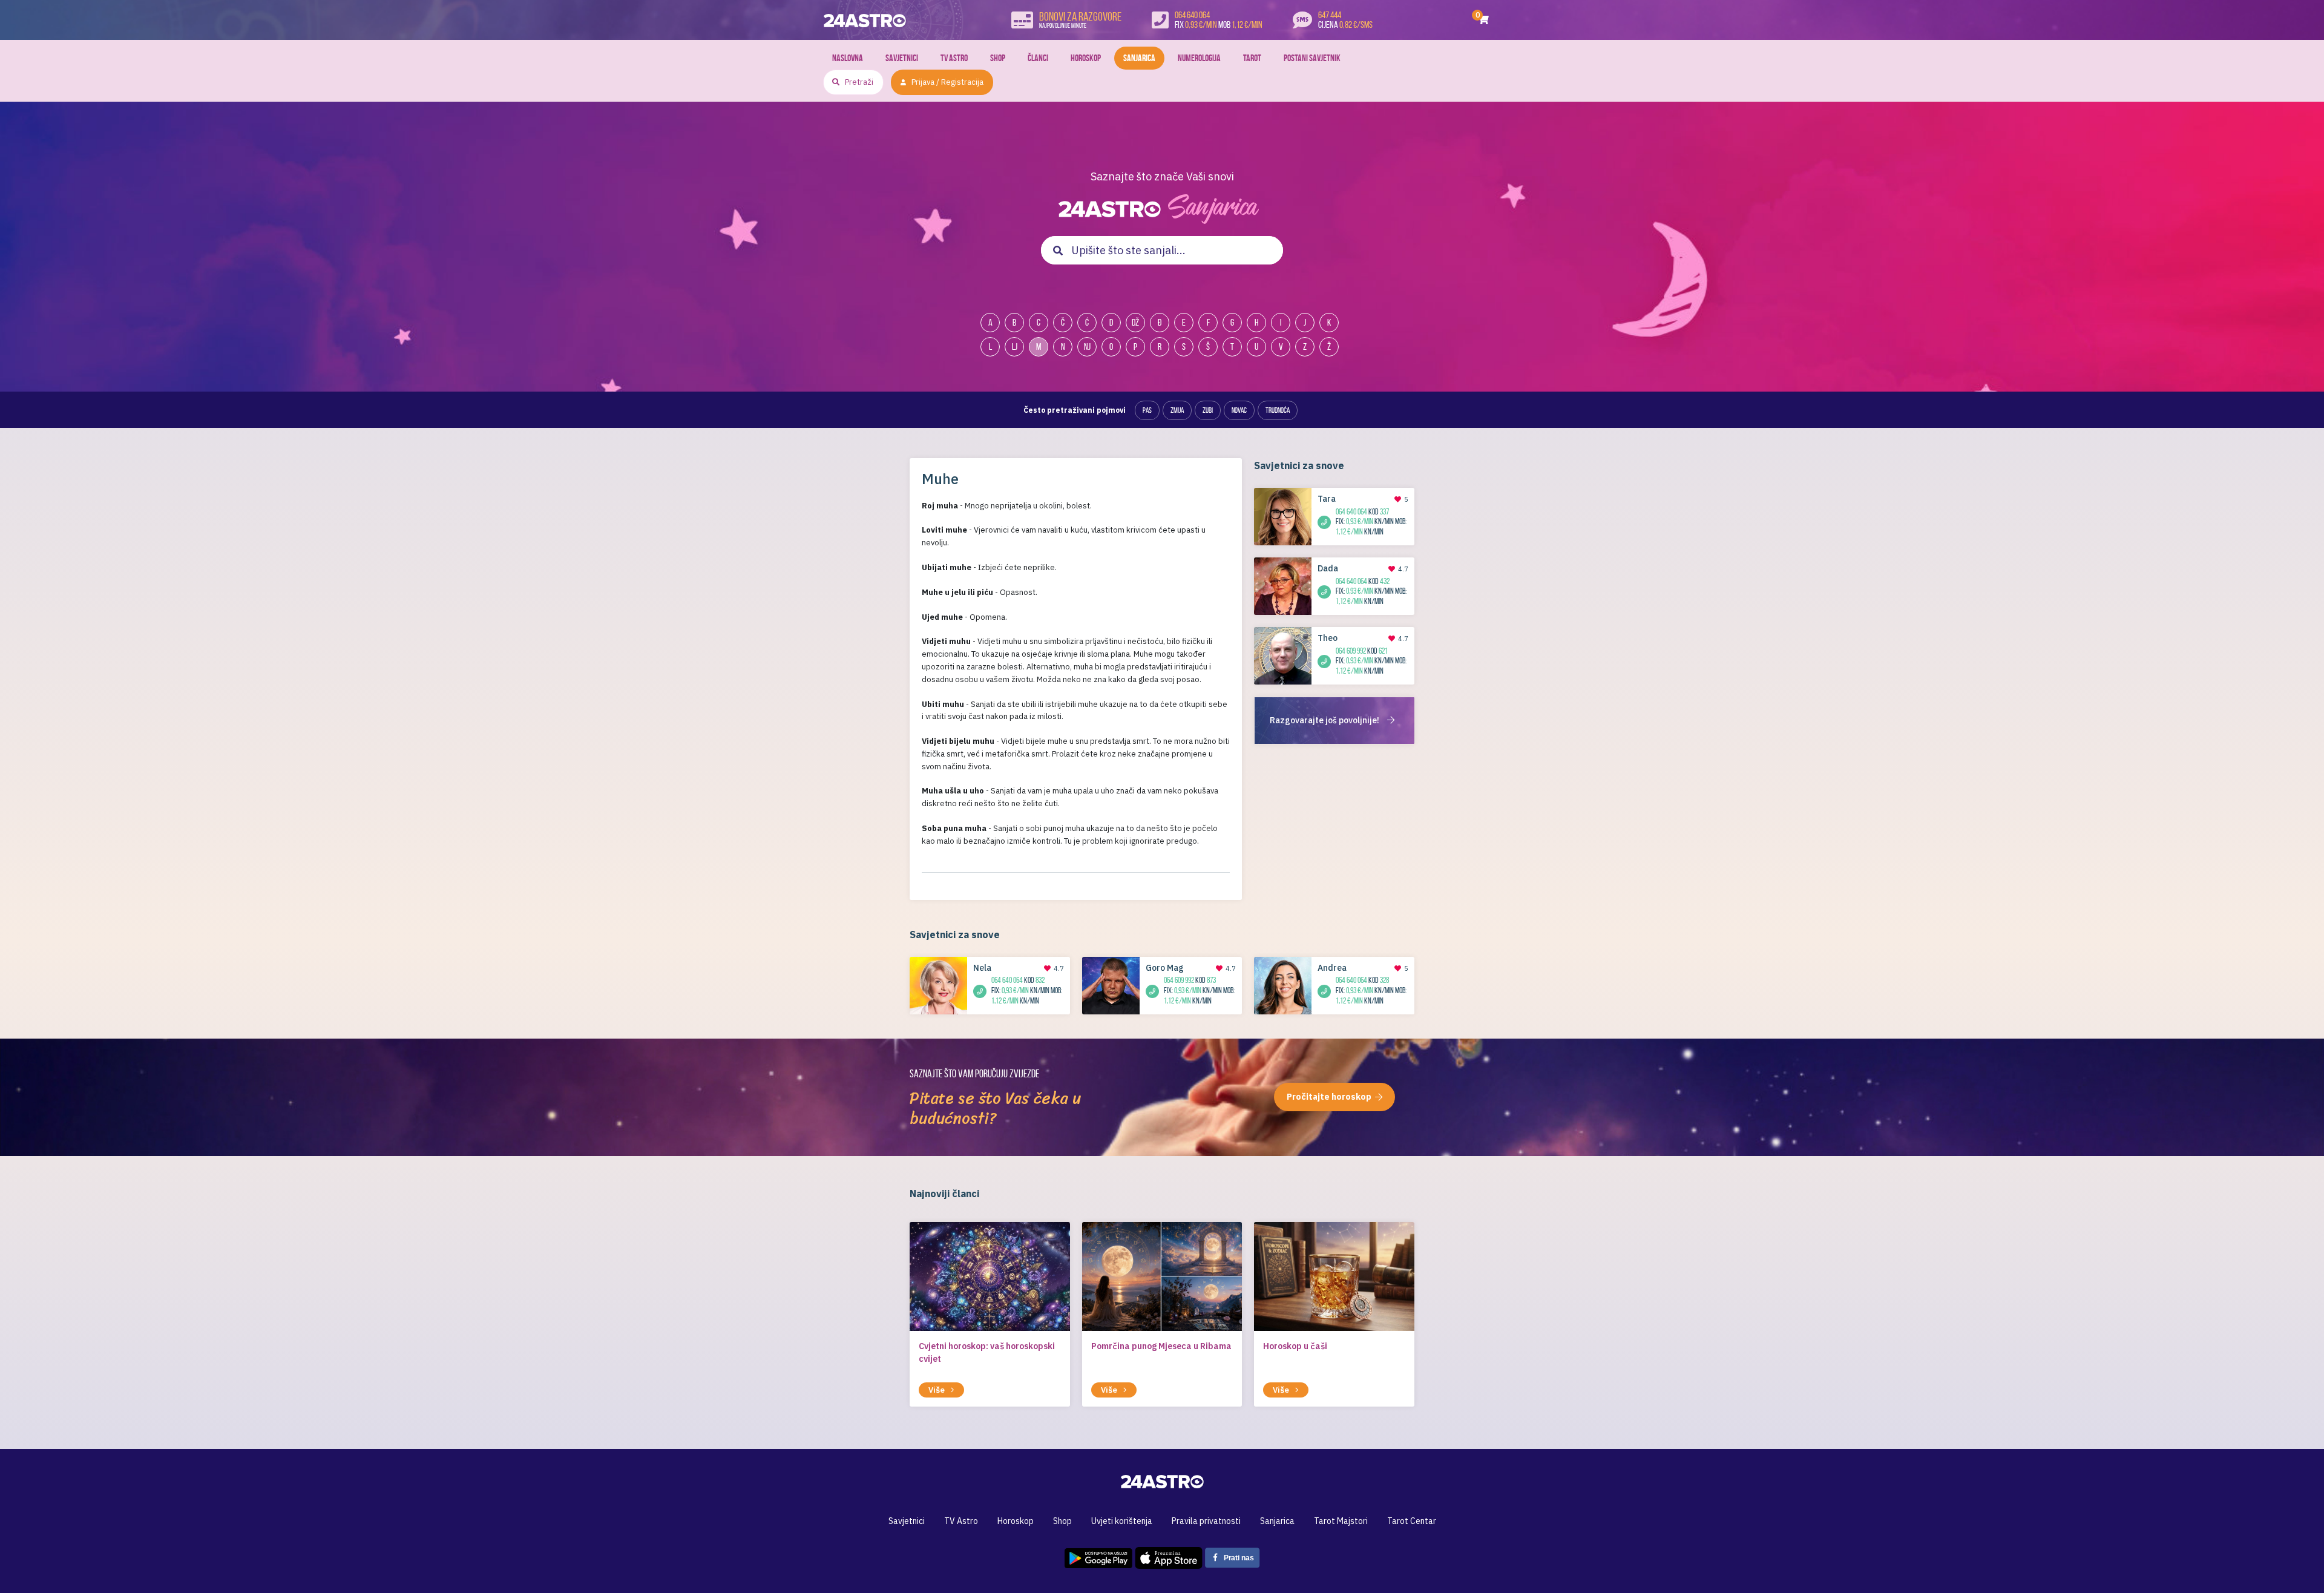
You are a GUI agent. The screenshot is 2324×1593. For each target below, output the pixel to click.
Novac (1239, 410)
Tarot (1252, 58)
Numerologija (1199, 58)
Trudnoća (1278, 410)
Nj (1087, 347)
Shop (998, 58)
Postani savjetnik (1312, 58)
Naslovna (848, 58)
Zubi (1208, 410)
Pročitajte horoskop (1329, 1097)
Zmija (1177, 410)
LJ (1015, 347)
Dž (1135, 322)
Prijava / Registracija (947, 82)
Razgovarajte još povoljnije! (1325, 720)
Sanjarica (1139, 58)
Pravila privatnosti (1206, 1521)
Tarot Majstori (1341, 1521)
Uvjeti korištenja (1122, 1521)
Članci (1038, 58)
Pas (1147, 410)
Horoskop (1086, 58)
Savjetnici (902, 58)
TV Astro (954, 58)
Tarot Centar (1412, 1521)
